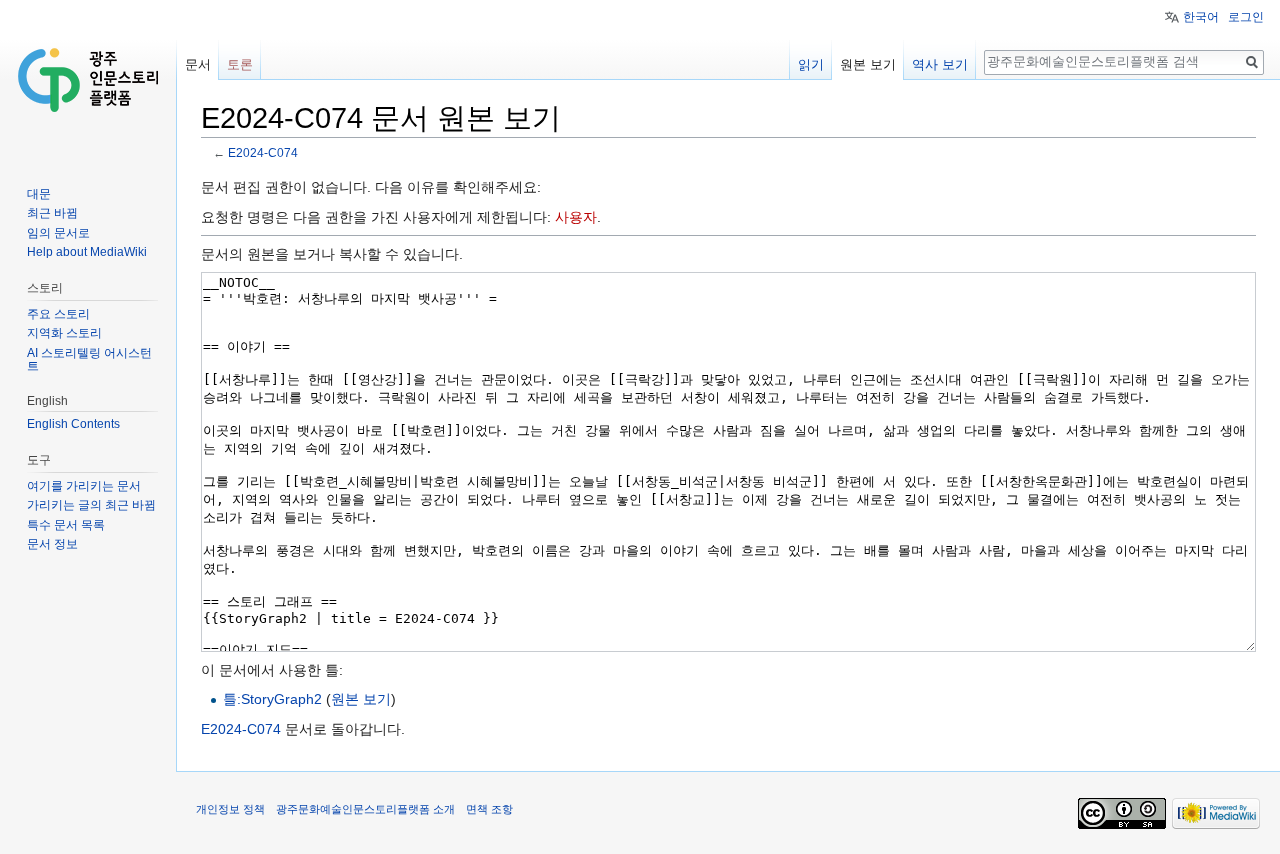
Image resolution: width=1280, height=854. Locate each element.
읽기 (811, 64)
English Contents (73, 424)
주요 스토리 (58, 314)
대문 (39, 194)
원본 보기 (361, 699)
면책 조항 (489, 809)
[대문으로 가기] (88, 80)
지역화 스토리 (64, 333)
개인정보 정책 (230, 809)
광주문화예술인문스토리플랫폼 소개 (365, 809)
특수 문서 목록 (66, 525)
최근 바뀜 (52, 213)
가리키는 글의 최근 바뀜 (91, 505)
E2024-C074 (263, 152)
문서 (198, 64)
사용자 (576, 217)
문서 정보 (52, 544)
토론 (240, 64)
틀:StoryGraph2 (272, 699)
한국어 (1201, 17)
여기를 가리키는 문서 (84, 486)
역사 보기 (940, 64)
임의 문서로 (58, 233)
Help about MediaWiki (87, 252)
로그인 (1246, 17)
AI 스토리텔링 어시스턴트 (89, 360)
